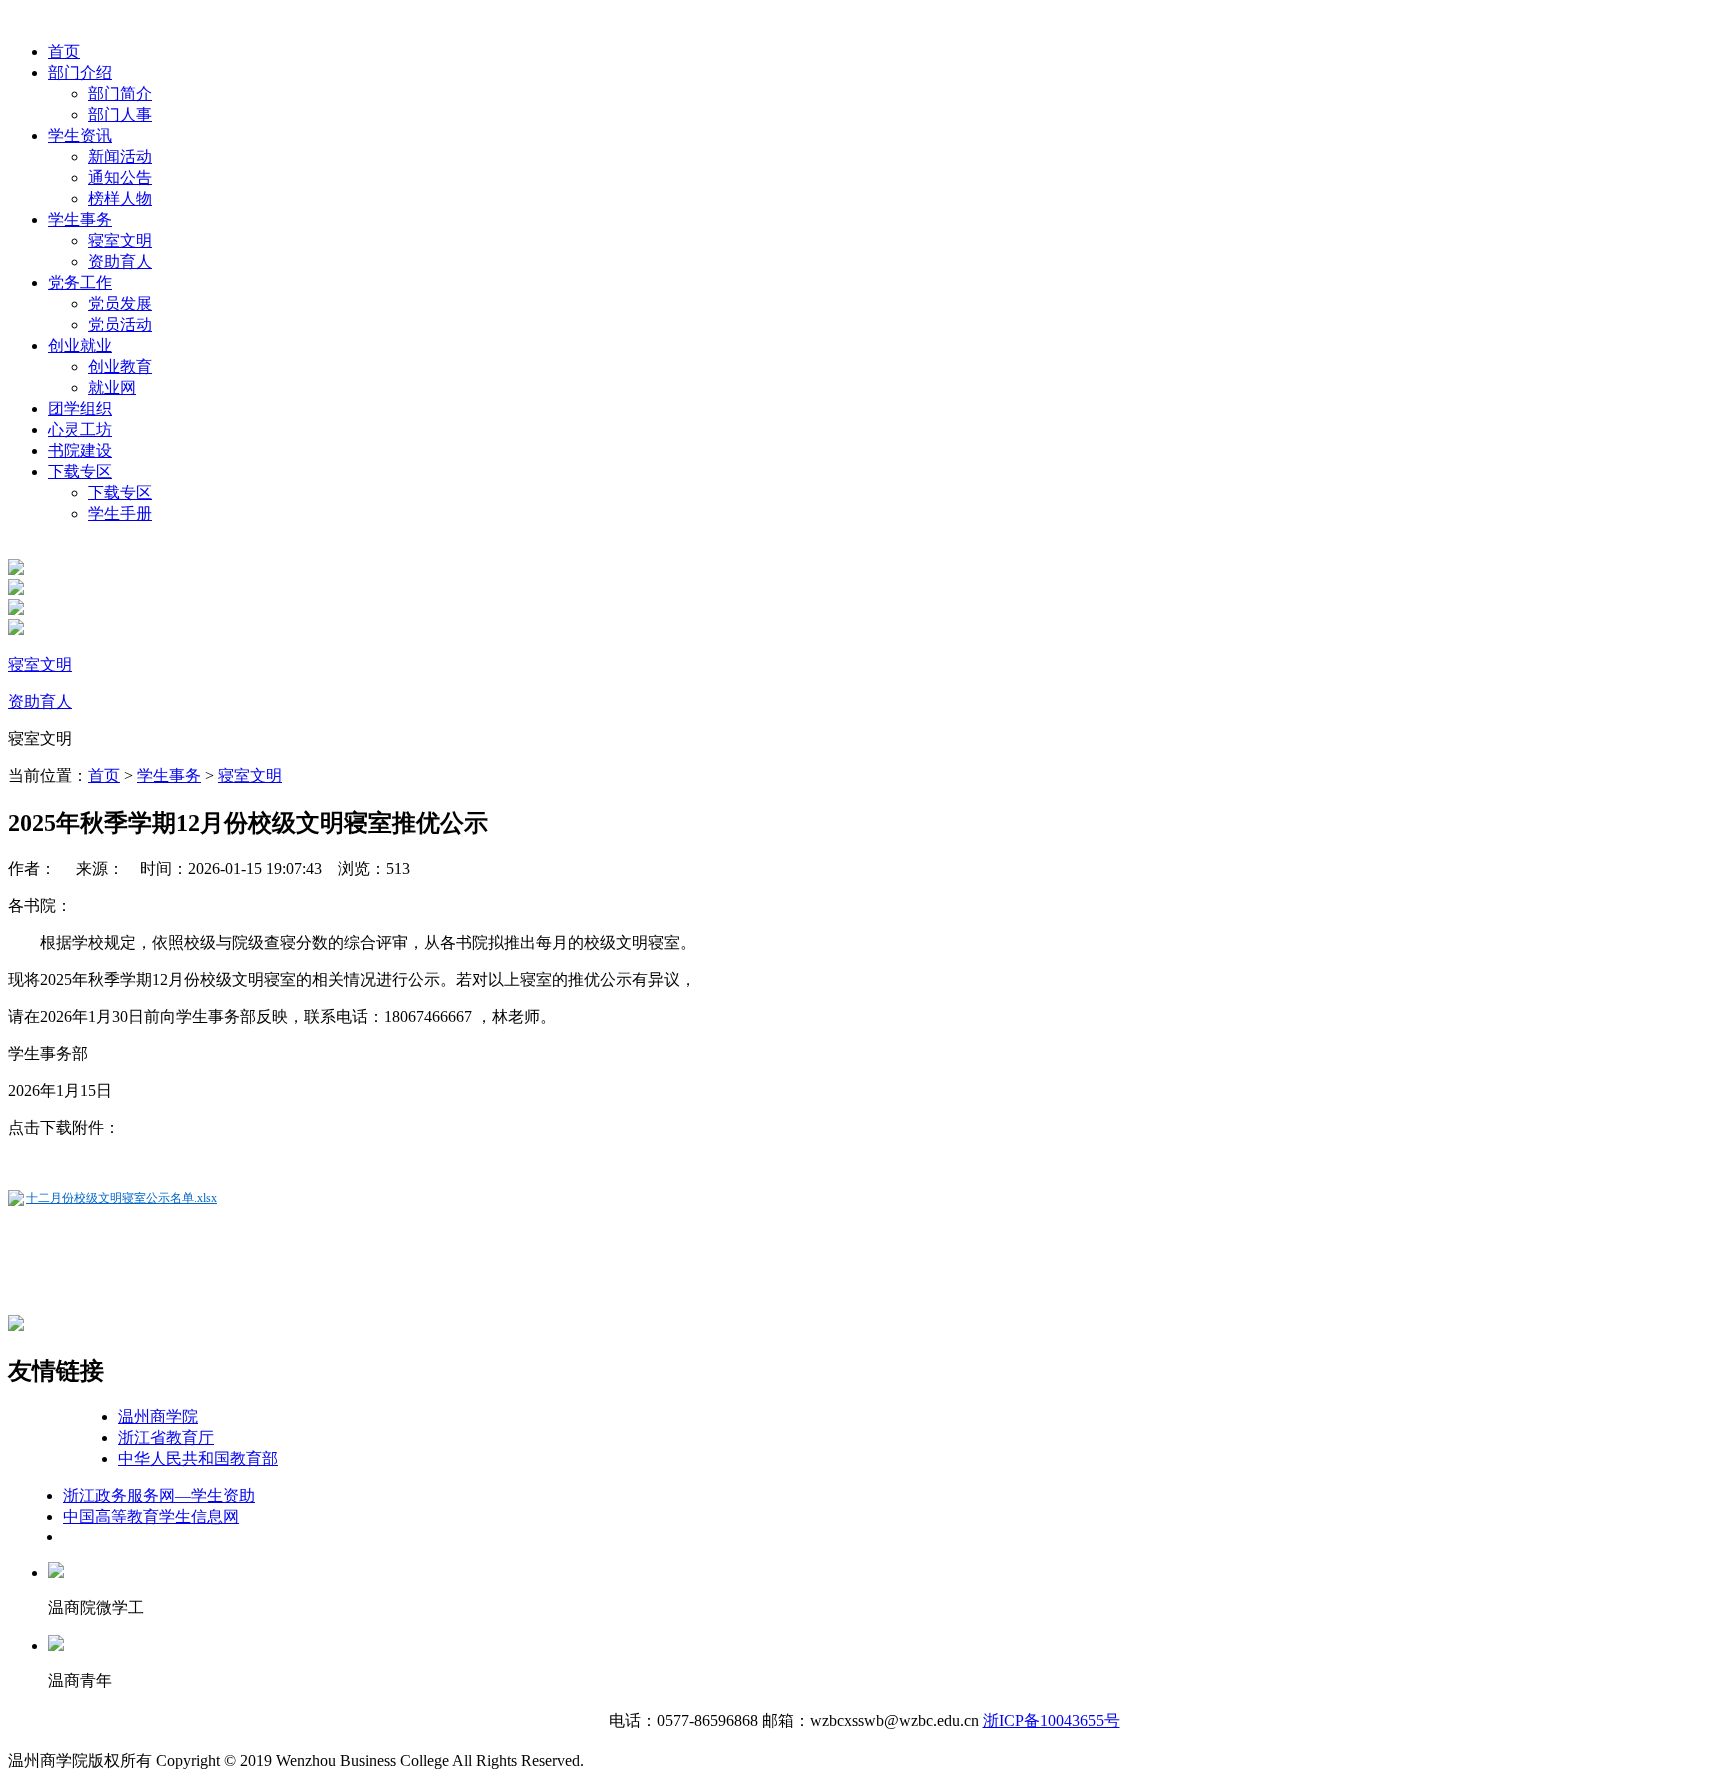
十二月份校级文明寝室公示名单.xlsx (121, 1198)
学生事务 (80, 219)
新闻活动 (120, 156)
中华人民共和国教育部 (198, 1458)
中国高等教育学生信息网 (151, 1516)
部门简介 (120, 93)
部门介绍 (80, 72)
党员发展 (120, 303)
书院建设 (80, 450)
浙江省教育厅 (166, 1437)
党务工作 (80, 282)
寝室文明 (120, 240)
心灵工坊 (80, 429)
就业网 (112, 387)
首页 (64, 51)
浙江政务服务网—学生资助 (159, 1495)
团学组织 (80, 408)
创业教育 (120, 366)
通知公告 (120, 177)
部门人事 (120, 114)
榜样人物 (120, 198)
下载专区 (80, 471)
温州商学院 (158, 1416)
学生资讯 (80, 135)
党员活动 (120, 324)
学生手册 (120, 513)
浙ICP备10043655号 (1051, 1720)
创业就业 (80, 345)
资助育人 (120, 261)
